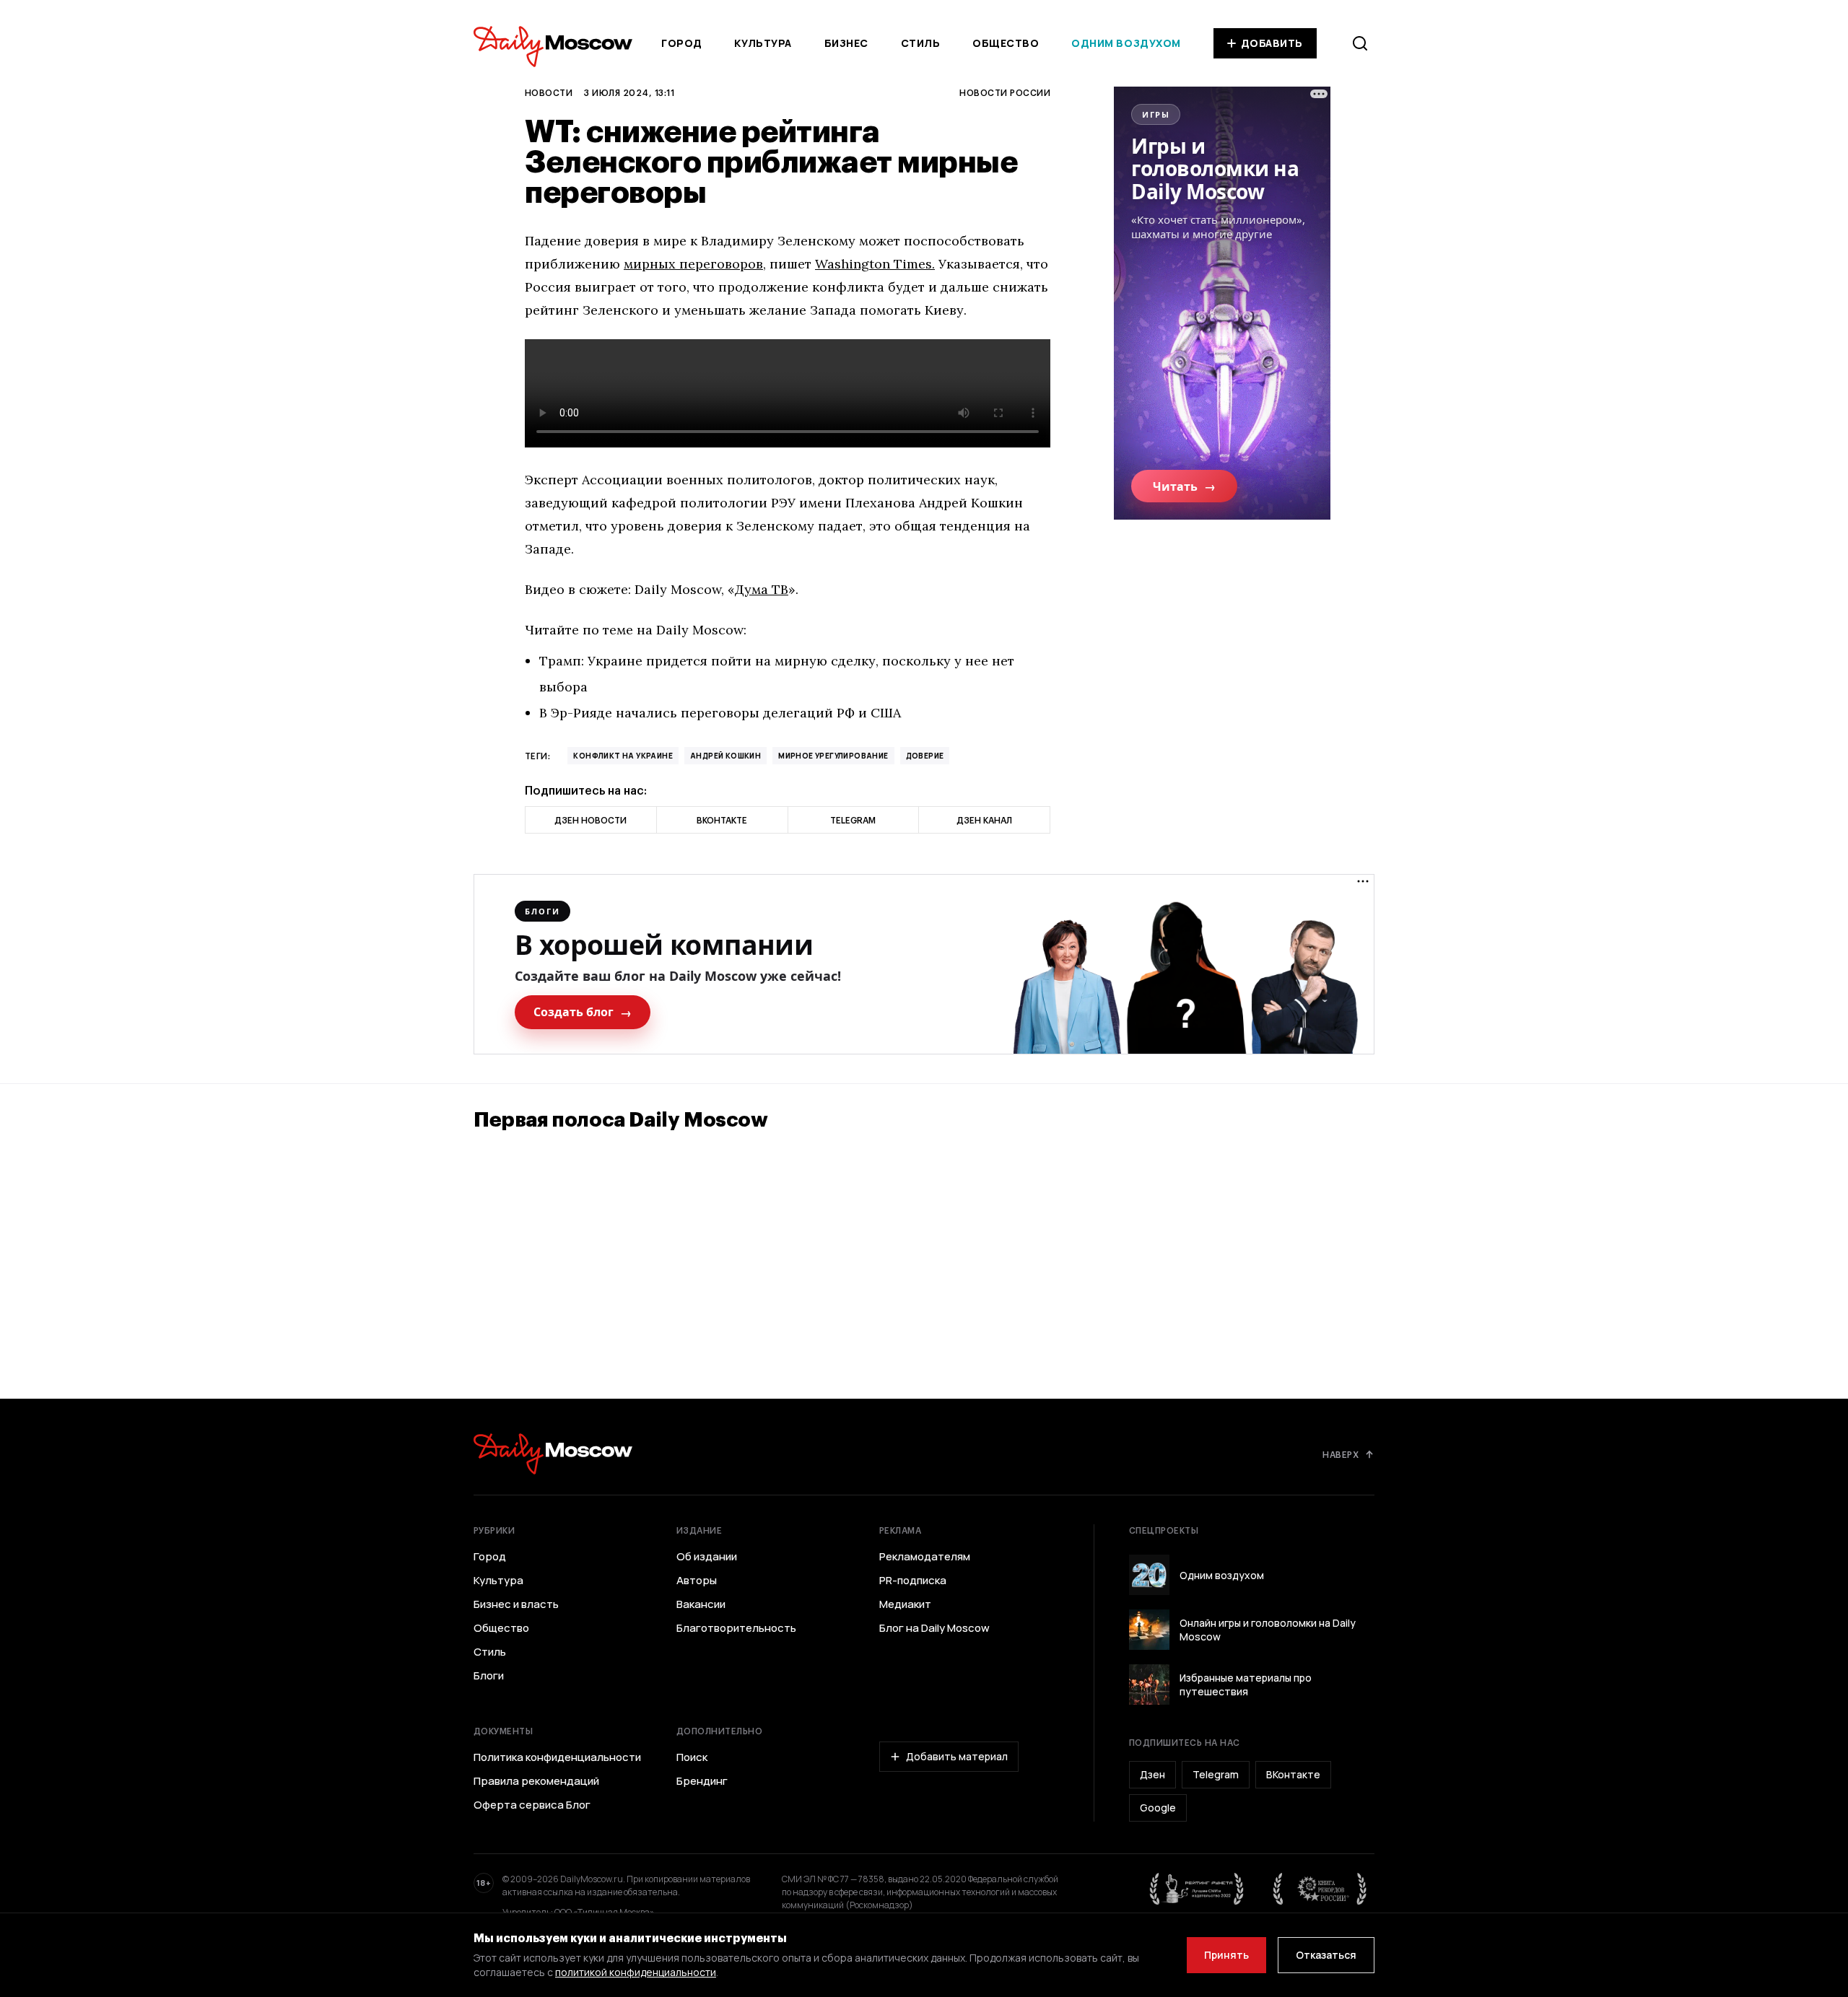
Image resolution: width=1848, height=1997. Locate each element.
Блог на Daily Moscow (934, 1628)
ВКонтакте (1293, 1774)
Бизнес (846, 43)
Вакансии (701, 1604)
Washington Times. (875, 264)
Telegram (1216, 1774)
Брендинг (702, 1781)
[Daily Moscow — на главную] (553, 1454)
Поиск (692, 1757)
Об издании (707, 1557)
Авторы (697, 1581)
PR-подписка (913, 1581)
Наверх (1341, 1454)
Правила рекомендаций (536, 1781)
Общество (1006, 43)
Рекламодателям (925, 1557)
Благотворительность (736, 1628)
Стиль (921, 43)
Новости (549, 92)
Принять (1226, 1955)
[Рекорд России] (1320, 1889)
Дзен (1152, 1774)
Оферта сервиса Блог (532, 1805)
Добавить (1272, 43)
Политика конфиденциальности (557, 1757)
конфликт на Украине (623, 756)
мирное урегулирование (833, 756)
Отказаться (1326, 1955)
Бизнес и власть (516, 1604)
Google (1158, 1808)
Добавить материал (957, 1756)
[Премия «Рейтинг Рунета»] (1197, 1889)
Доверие (925, 756)
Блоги (489, 1676)
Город (682, 43)
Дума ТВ (762, 589)
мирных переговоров (693, 264)
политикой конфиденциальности (636, 1972)
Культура (763, 43)
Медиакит (905, 1604)
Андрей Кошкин (725, 756)
